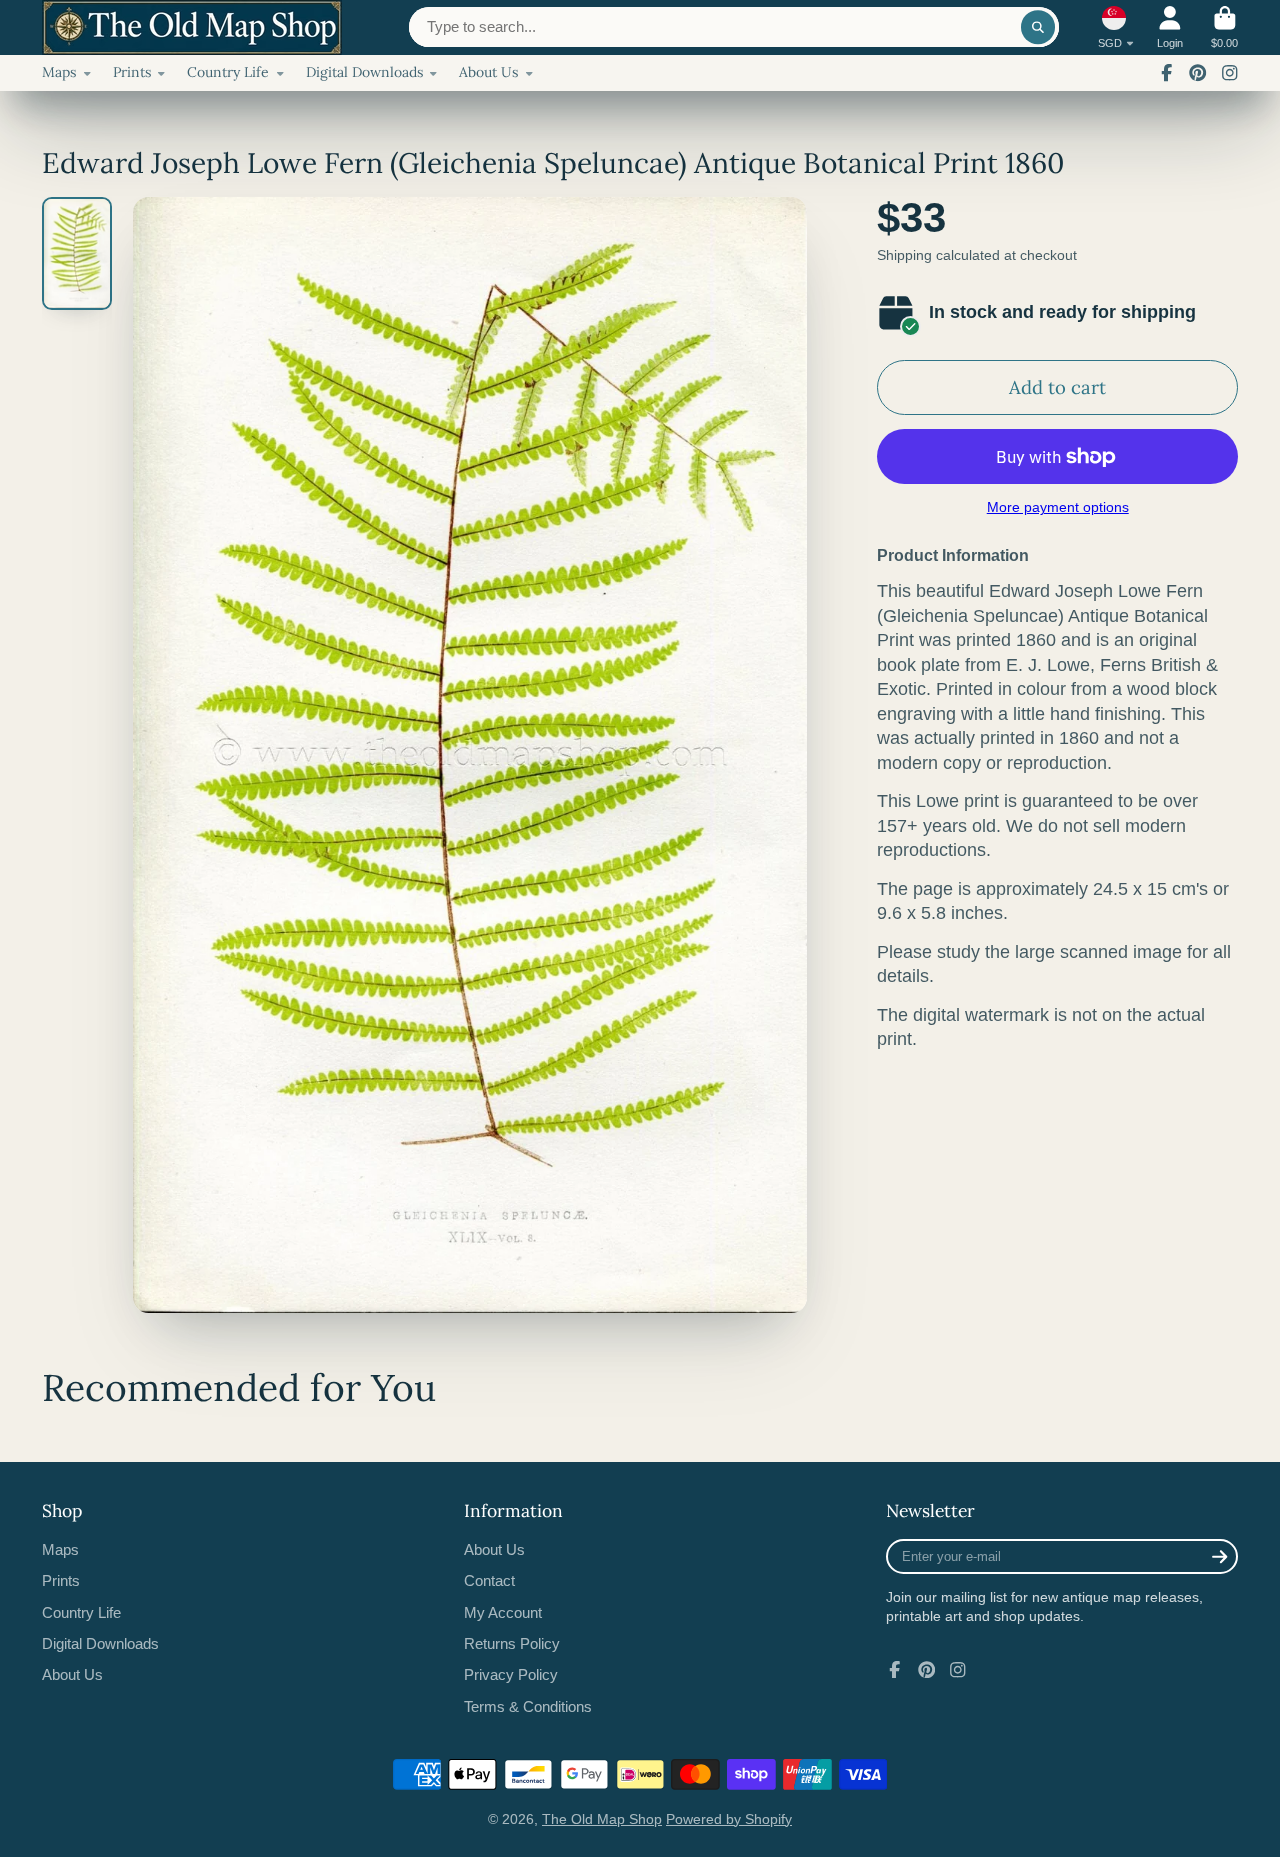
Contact (489, 1580)
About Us (488, 72)
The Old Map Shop (602, 1819)
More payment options (1058, 507)
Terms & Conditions (528, 1706)
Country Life (228, 72)
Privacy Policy (511, 1674)
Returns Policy (512, 1643)
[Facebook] (1167, 73)
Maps (59, 72)
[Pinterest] (1198, 73)
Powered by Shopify (729, 1819)
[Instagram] (1230, 73)
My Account (503, 1612)
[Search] (1038, 27)
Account (1170, 27)
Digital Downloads (364, 72)
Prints (132, 72)
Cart (1224, 27)
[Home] (192, 27)
